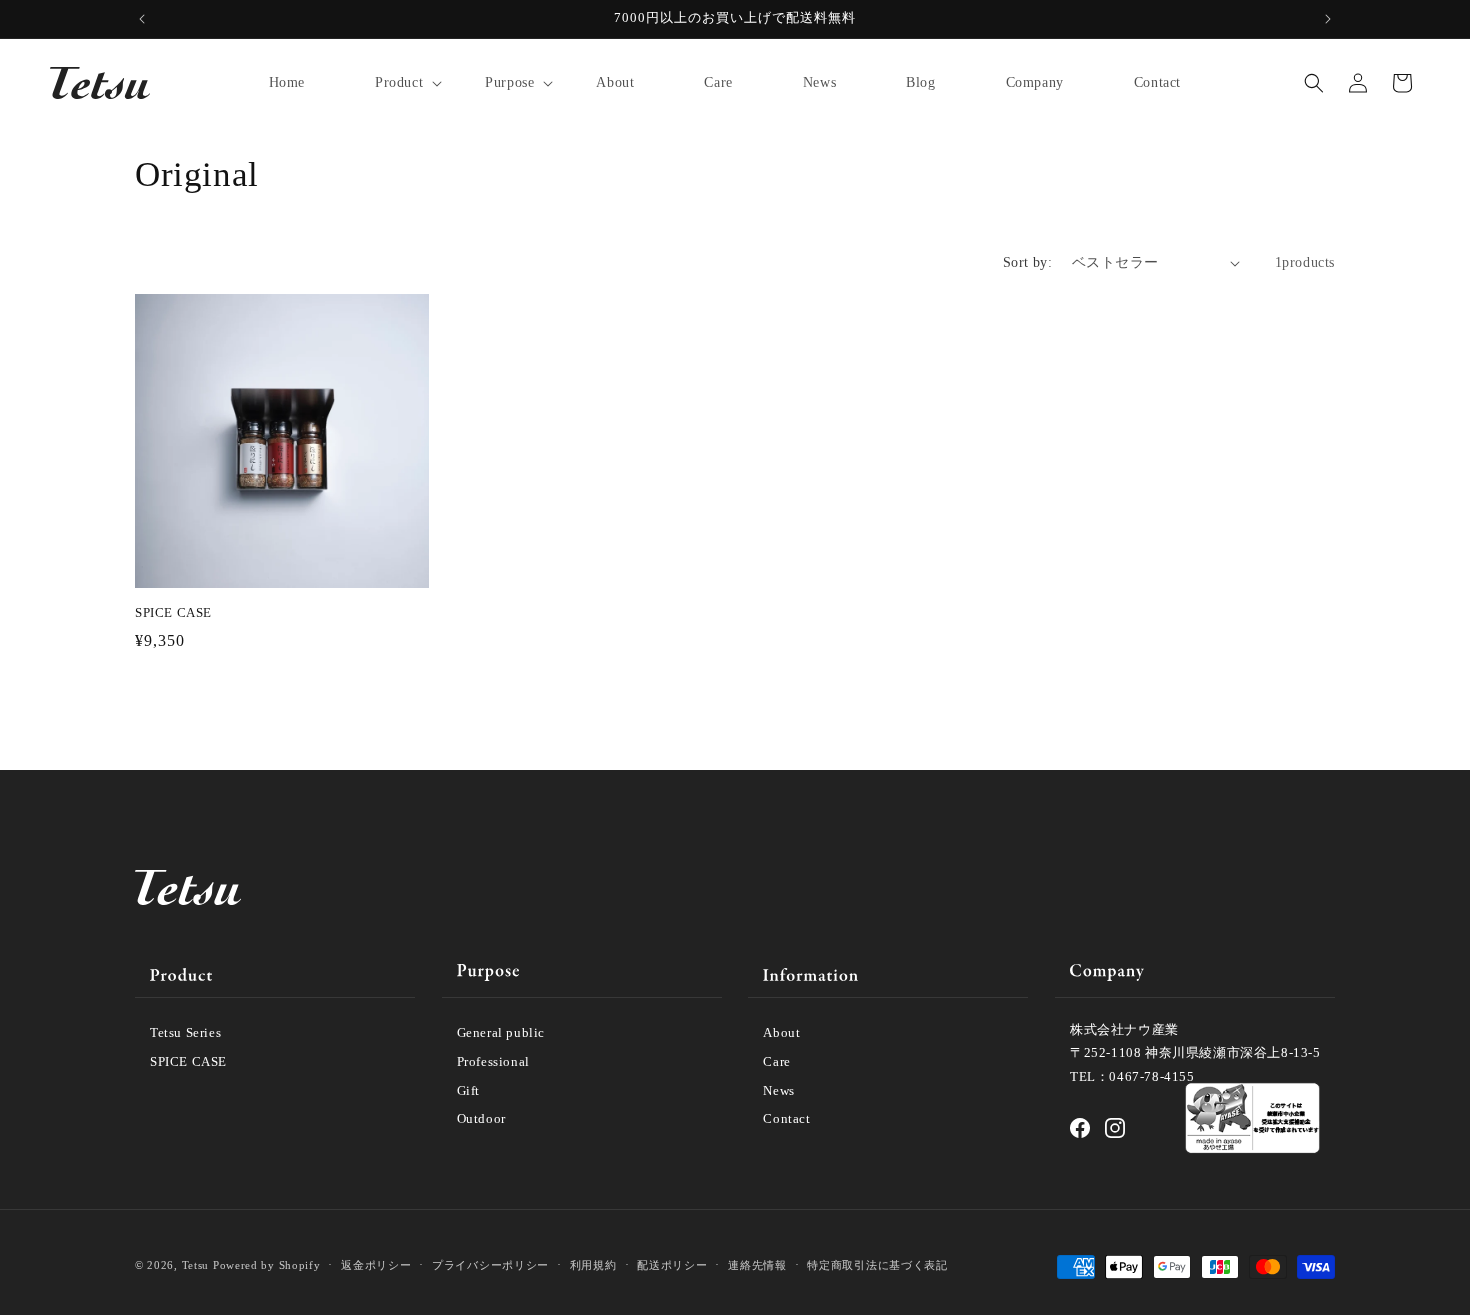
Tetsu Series (185, 1032)
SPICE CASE (173, 612)
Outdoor (481, 1118)
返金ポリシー (376, 1265)
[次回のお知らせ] (1328, 19)
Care (776, 1061)
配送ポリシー (672, 1265)
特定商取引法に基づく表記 (877, 1265)
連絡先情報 (757, 1265)
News (778, 1090)
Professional (493, 1061)
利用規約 (593, 1265)
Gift (468, 1090)
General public (501, 1032)
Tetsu (196, 1265)
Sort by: (1027, 262)
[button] (395, 83)
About (781, 1032)
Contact (786, 1118)
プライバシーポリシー (490, 1265)
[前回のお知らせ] (142, 19)
